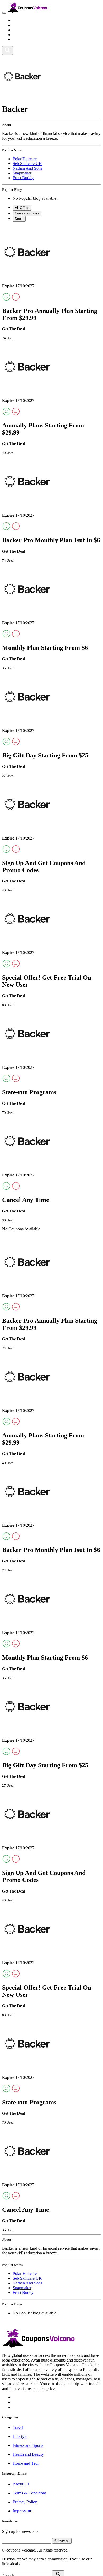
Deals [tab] (19, 219)
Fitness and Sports (28, 30)
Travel (18, 20)
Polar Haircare (25, 159)
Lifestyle (20, 25)
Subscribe (62, 2541)
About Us (21, 2484)
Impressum (22, 2511)
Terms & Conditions (30, 2493)
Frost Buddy (23, 178)
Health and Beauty (28, 35)
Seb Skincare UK (27, 164)
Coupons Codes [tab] (27, 213)
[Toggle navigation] (4, 13)
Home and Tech (26, 39)
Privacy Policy (25, 2502)
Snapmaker (22, 173)
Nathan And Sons (27, 168)
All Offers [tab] (22, 208)
